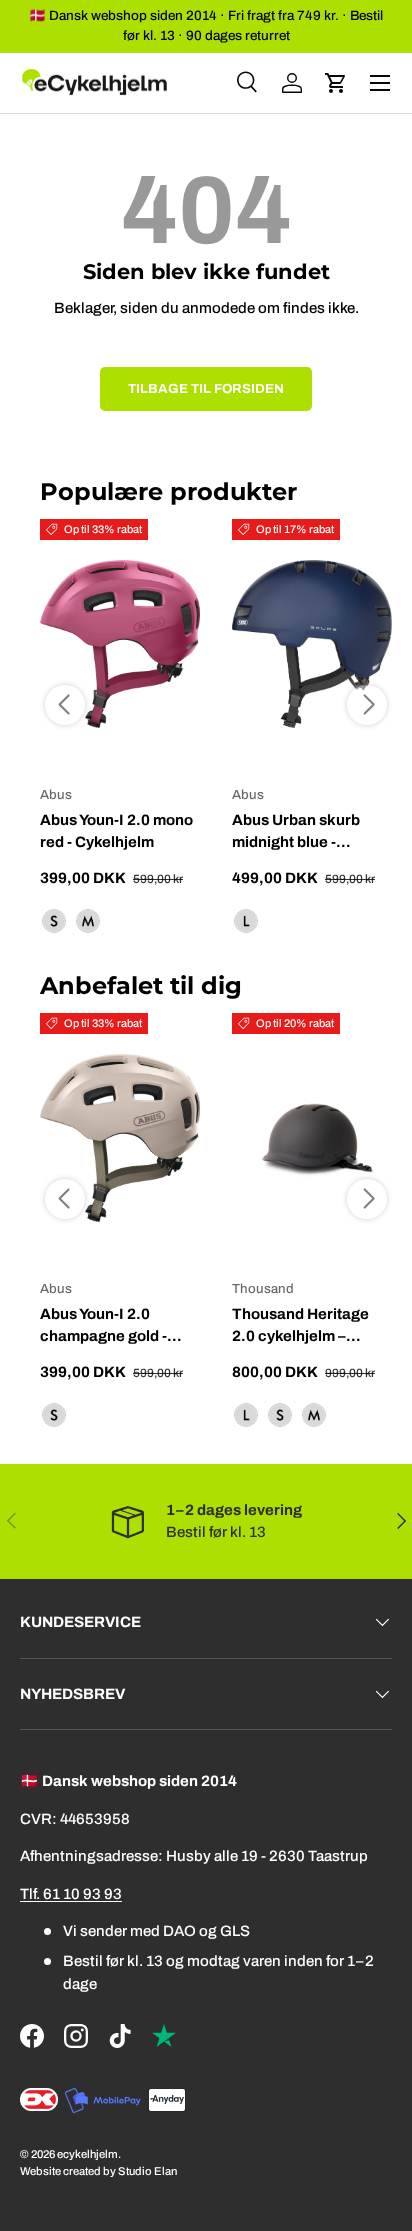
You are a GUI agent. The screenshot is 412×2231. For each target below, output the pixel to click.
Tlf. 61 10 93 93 (71, 1894)
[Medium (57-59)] (314, 1415)
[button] (336, 83)
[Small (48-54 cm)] (54, 921)
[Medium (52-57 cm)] (88, 921)
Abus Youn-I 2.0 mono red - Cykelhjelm (116, 831)
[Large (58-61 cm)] (246, 921)
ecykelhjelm (87, 2154)
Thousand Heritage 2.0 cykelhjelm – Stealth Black (300, 1336)
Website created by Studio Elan (98, 2171)
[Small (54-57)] (280, 1415)
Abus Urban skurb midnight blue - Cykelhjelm (296, 842)
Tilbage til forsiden (206, 388)
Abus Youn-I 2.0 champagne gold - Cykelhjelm (103, 1336)
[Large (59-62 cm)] (246, 1415)
